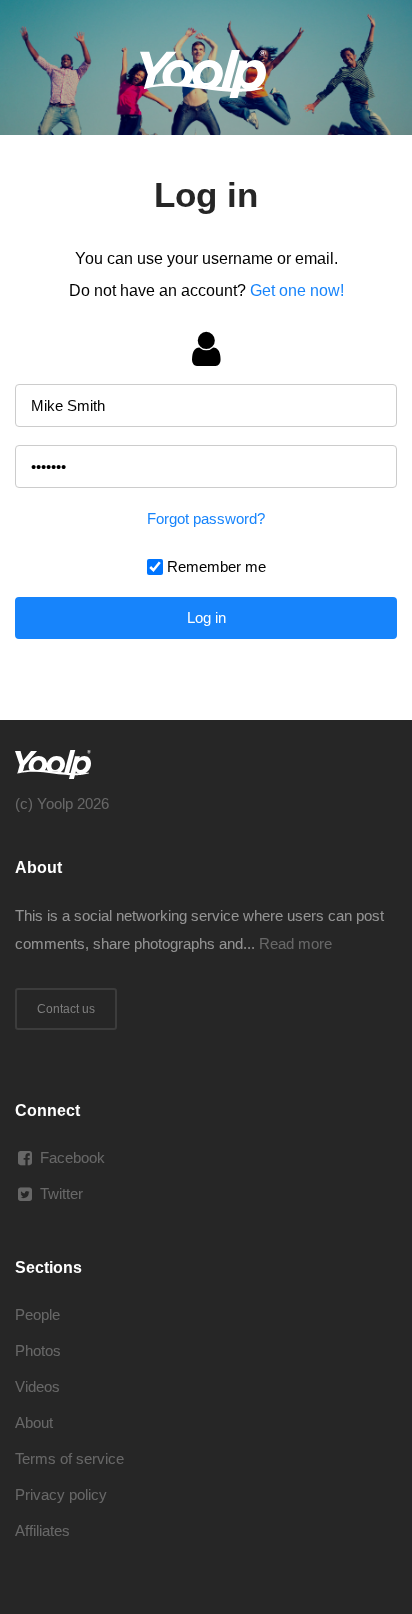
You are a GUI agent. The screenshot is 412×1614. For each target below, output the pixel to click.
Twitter (61, 1193)
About (34, 1422)
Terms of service (69, 1458)
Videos (37, 1386)
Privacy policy (61, 1494)
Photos (38, 1350)
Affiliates (42, 1530)
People (37, 1314)
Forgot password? (206, 518)
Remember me (216, 566)
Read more (295, 943)
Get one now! (297, 290)
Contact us (66, 1009)
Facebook (72, 1157)
